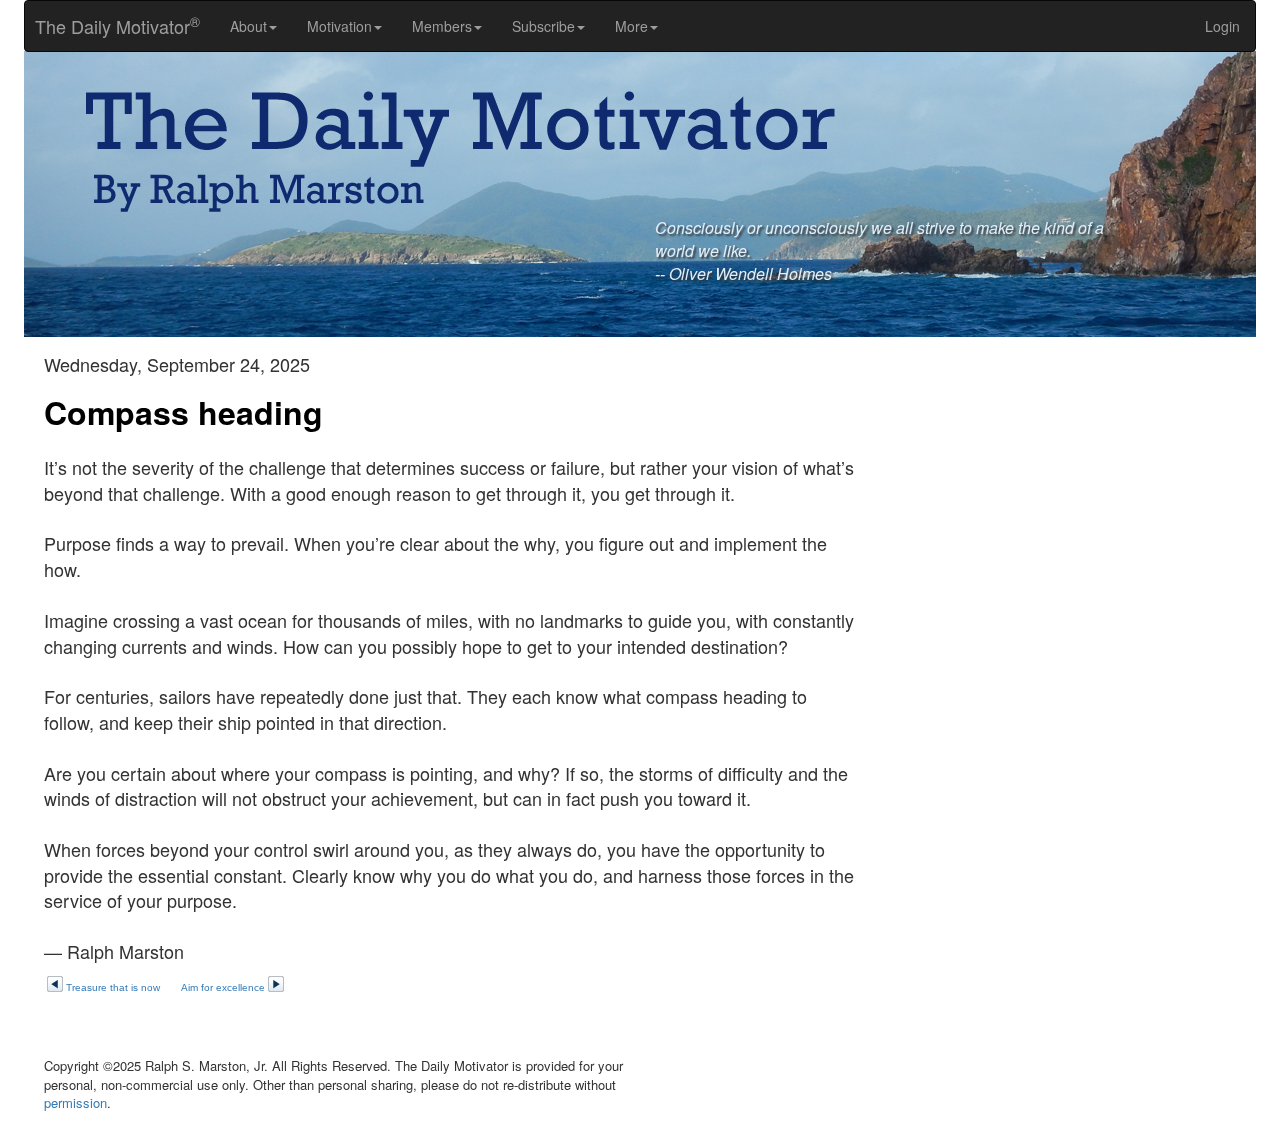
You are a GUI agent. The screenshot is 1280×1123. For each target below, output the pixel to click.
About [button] (248, 26)
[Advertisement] (1070, 495)
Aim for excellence (223, 987)
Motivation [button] (339, 26)
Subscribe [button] (543, 26)
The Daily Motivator (112, 25)
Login (1222, 26)
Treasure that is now (113, 987)
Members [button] (442, 26)
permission (75, 1102)
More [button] (631, 26)
